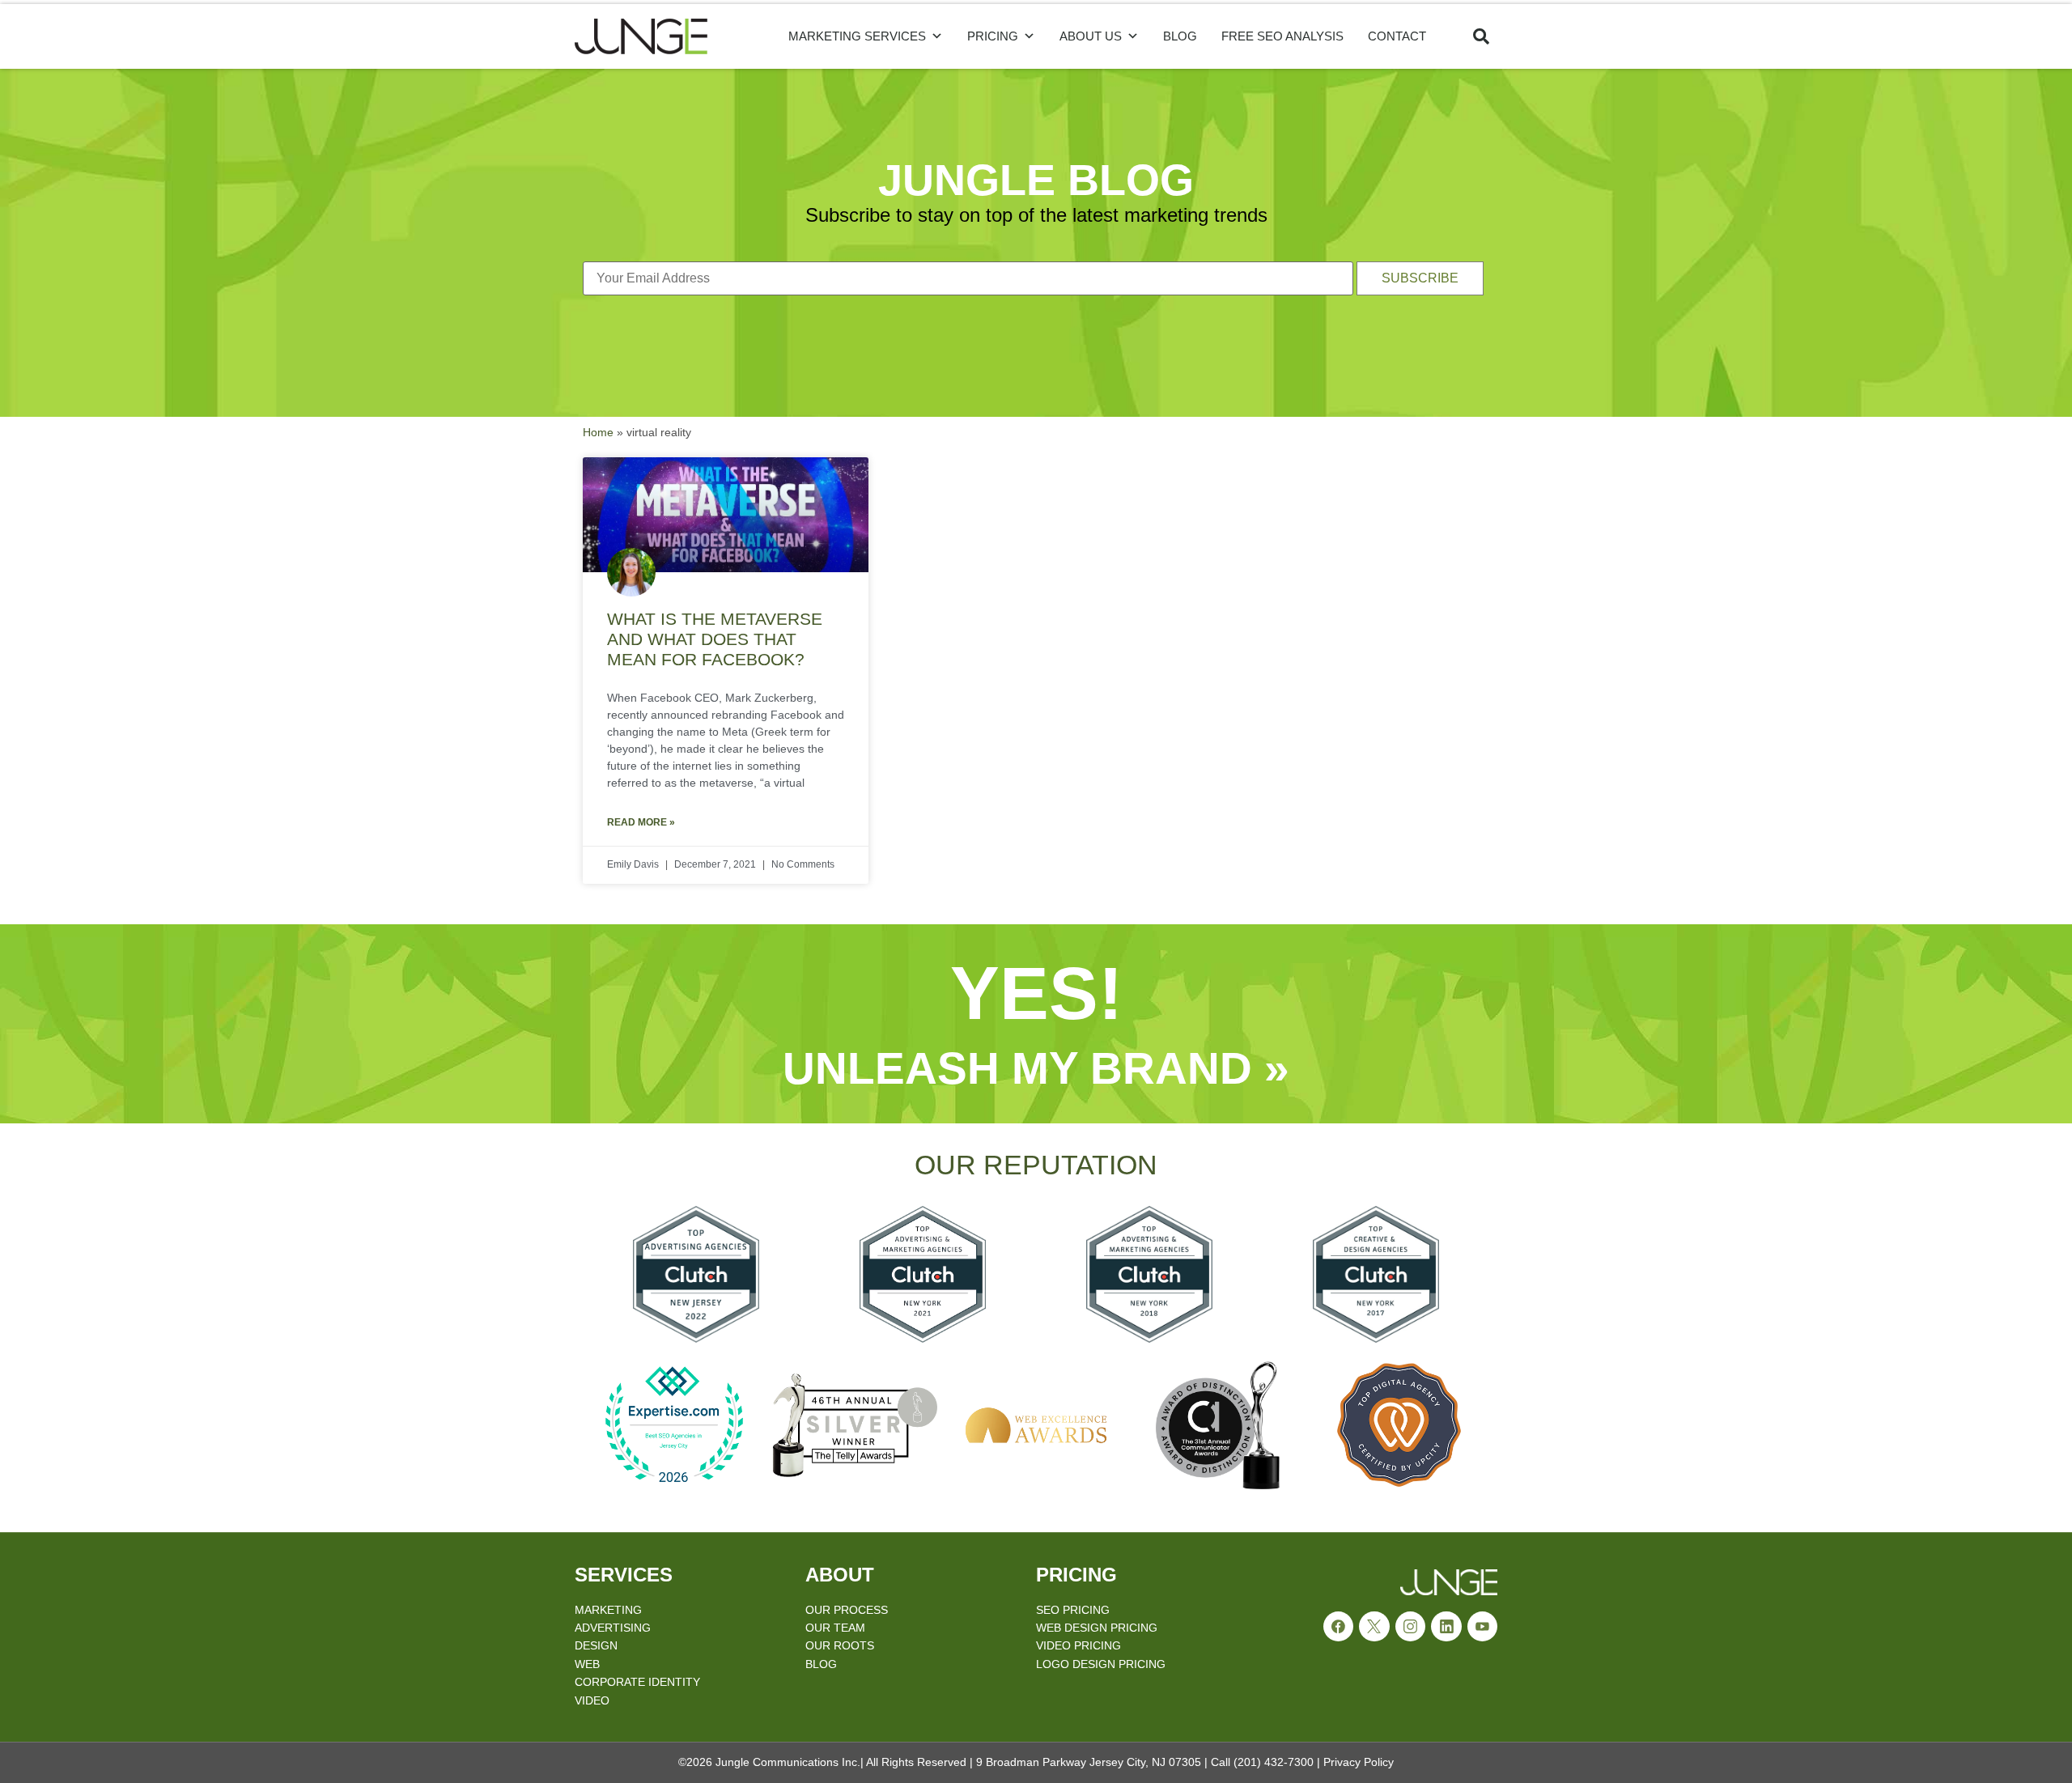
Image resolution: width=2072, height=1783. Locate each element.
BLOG (821, 1664)
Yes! (1036, 993)
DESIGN (596, 1645)
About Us (1091, 36)
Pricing (993, 36)
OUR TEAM (835, 1628)
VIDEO (592, 1700)
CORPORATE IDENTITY (637, 1682)
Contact (1397, 36)
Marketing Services (857, 36)
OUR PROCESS (847, 1610)
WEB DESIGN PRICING (1097, 1628)
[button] (1481, 36)
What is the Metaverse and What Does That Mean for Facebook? (715, 639)
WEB (587, 1664)
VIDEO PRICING (1078, 1645)
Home (598, 433)
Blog (1180, 36)
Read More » (641, 822)
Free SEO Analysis (1282, 36)
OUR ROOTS (840, 1645)
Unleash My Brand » (1036, 1068)
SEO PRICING (1073, 1610)
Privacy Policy (1359, 1762)
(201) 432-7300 (1274, 1762)
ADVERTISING (613, 1628)
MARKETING (608, 1610)
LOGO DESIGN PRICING (1101, 1664)
